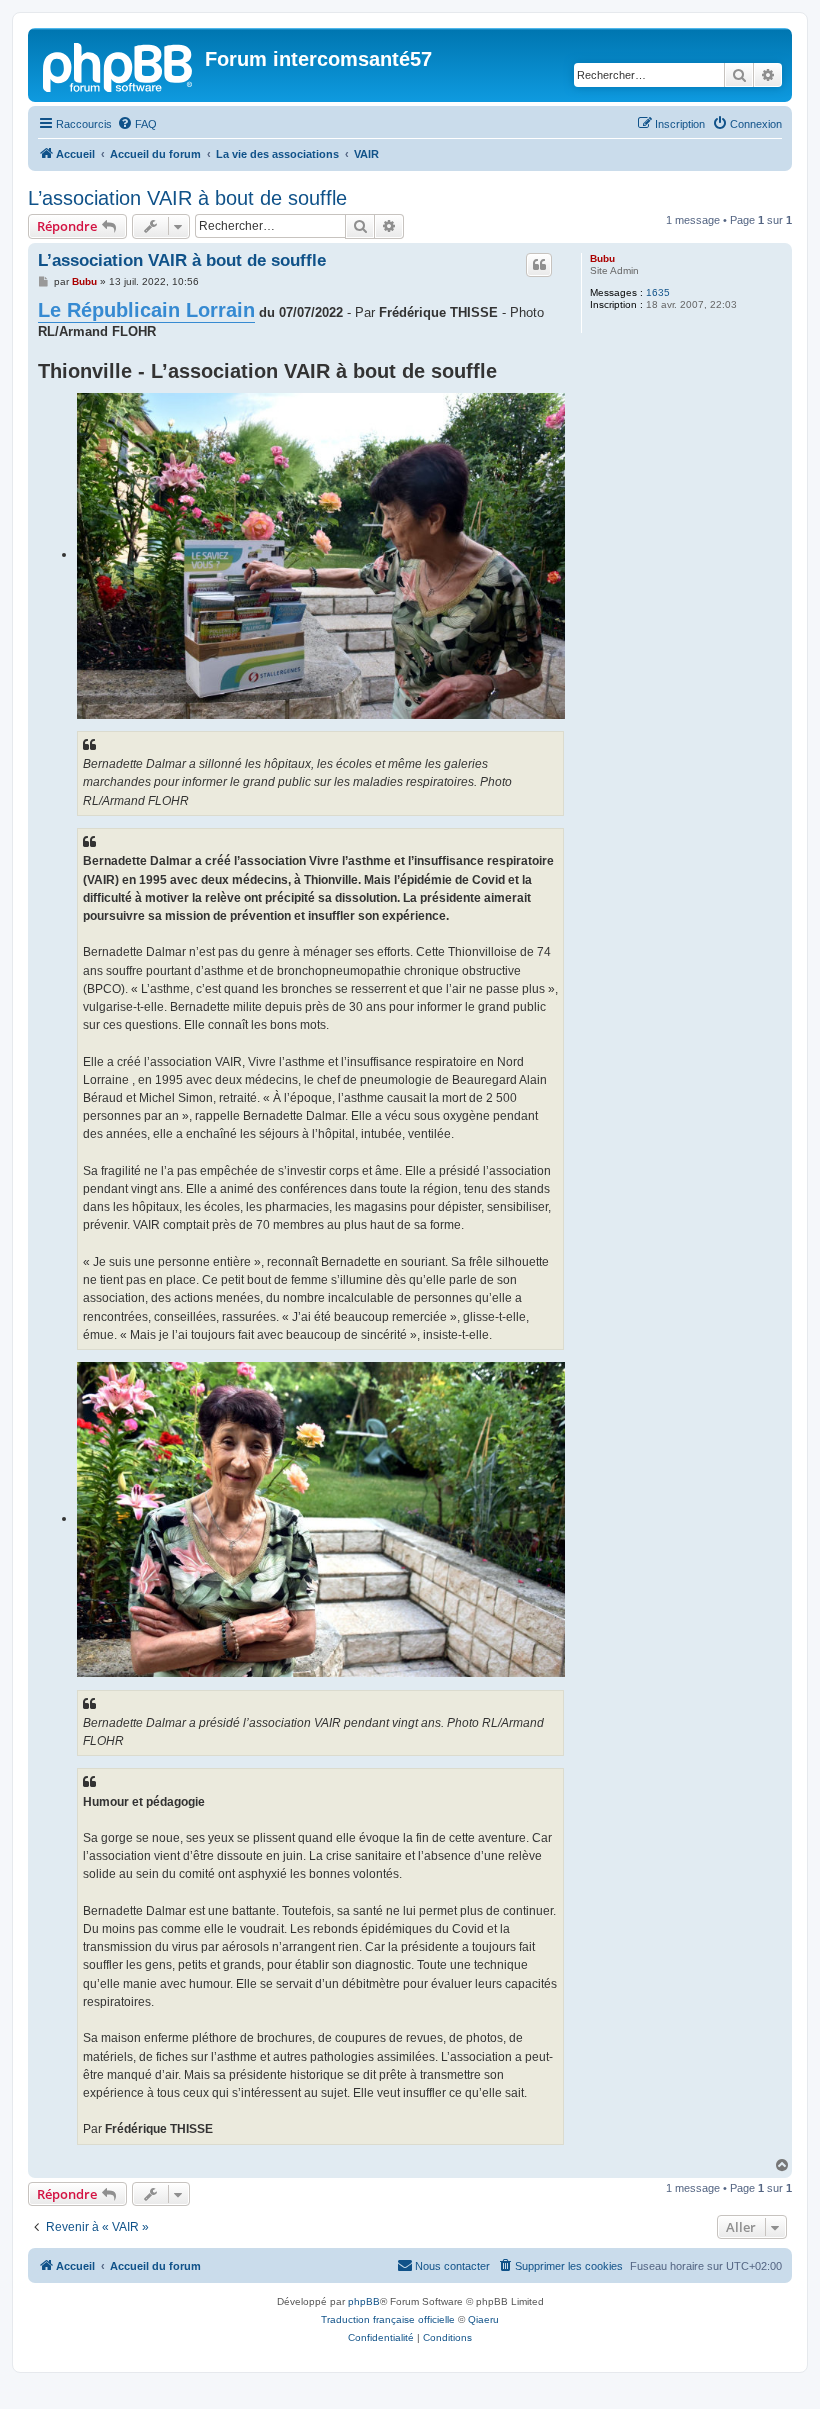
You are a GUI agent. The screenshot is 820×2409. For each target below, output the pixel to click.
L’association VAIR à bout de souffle (187, 198)
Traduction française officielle (388, 2319)
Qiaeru (483, 2319)
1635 (658, 292)
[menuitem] (137, 124)
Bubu (602, 258)
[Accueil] (119, 65)
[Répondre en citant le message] (539, 265)
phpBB (364, 2301)
